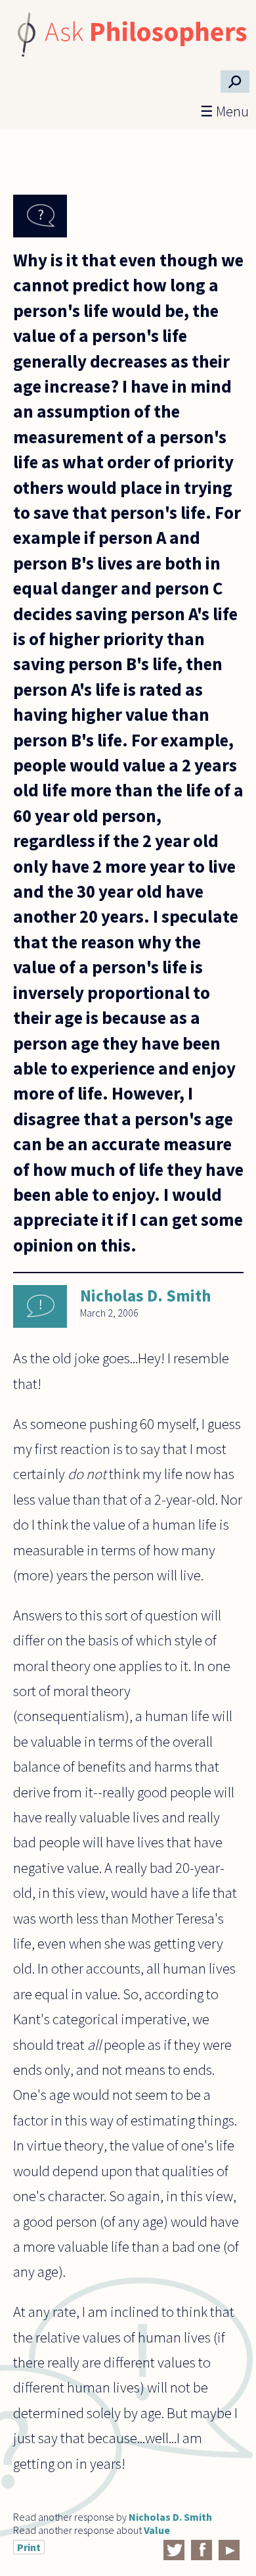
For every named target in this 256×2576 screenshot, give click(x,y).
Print (29, 2547)
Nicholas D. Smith (145, 1296)
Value (157, 2530)
